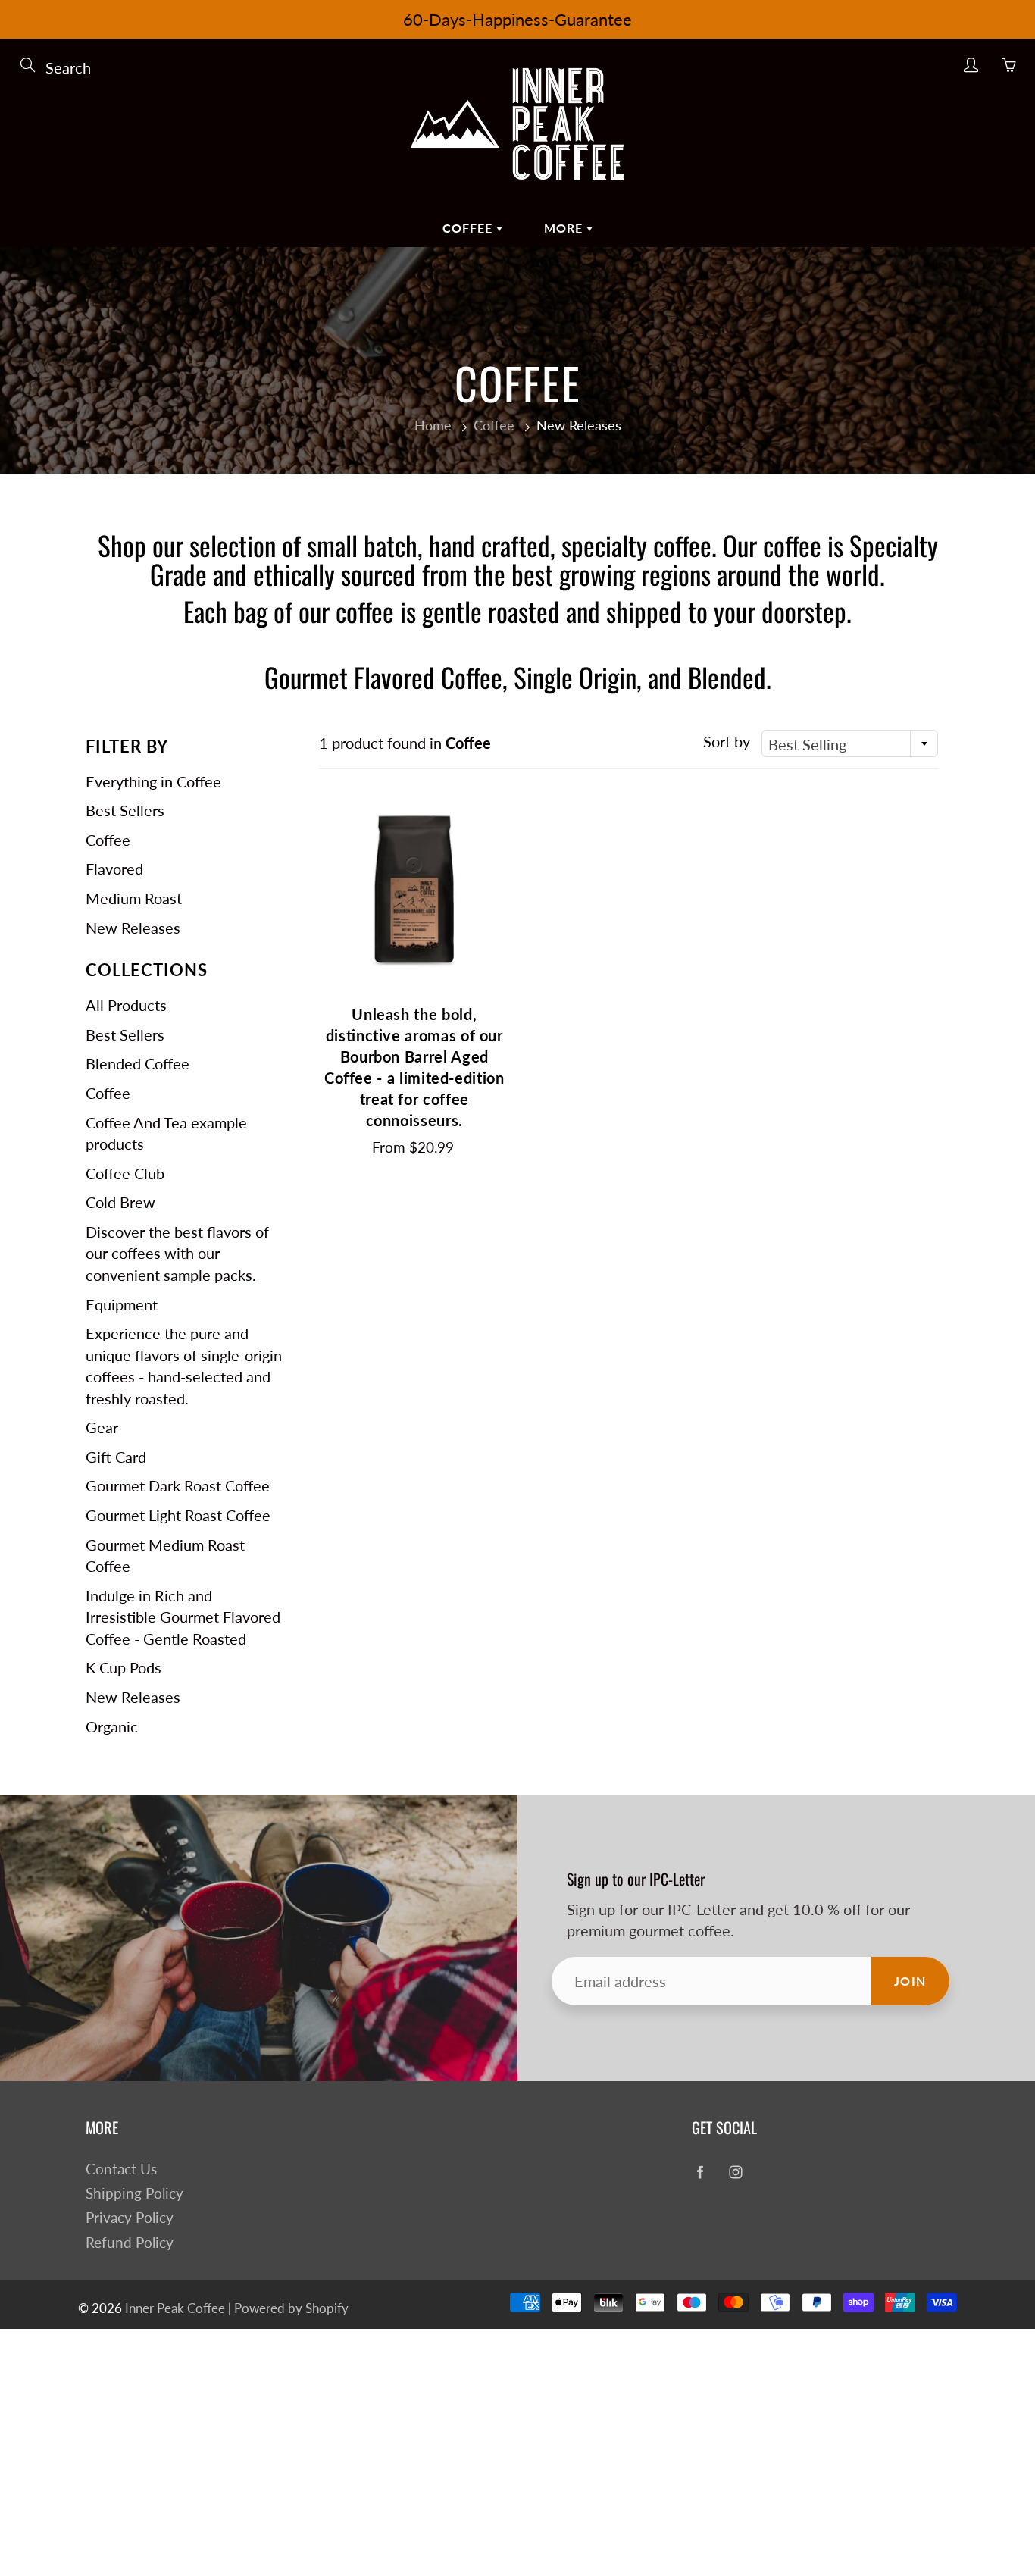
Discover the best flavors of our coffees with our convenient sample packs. (177, 1253)
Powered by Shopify (291, 2308)
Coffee (469, 228)
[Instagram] (735, 2172)
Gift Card (116, 1457)
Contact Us (121, 2169)
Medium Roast (134, 898)
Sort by (727, 741)
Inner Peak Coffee (175, 2308)
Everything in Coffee (153, 781)
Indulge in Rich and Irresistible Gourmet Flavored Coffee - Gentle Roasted (183, 1617)
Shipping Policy (134, 2193)
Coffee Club (125, 1173)
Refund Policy (130, 2243)
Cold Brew (120, 1202)
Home (433, 425)
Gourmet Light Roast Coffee (178, 1515)
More (565, 228)
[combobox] (850, 743)
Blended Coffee (138, 1063)
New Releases (133, 928)
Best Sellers (125, 810)
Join (910, 1981)
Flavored (114, 869)
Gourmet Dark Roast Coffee (178, 1485)
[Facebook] (700, 2172)
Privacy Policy (130, 2218)
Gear (102, 1427)
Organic (112, 1726)
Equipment (122, 1304)
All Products (126, 1005)
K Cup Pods (124, 1667)
